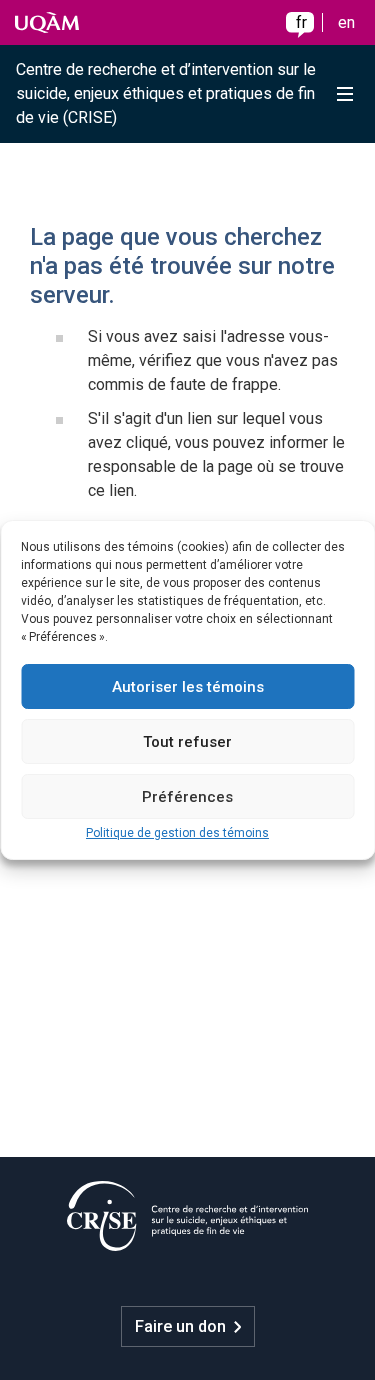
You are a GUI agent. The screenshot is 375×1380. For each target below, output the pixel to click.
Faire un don (180, 1326)
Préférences (187, 797)
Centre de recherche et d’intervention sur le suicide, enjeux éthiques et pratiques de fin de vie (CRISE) (166, 93)
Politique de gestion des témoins (177, 833)
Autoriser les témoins (188, 687)
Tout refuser (187, 742)
